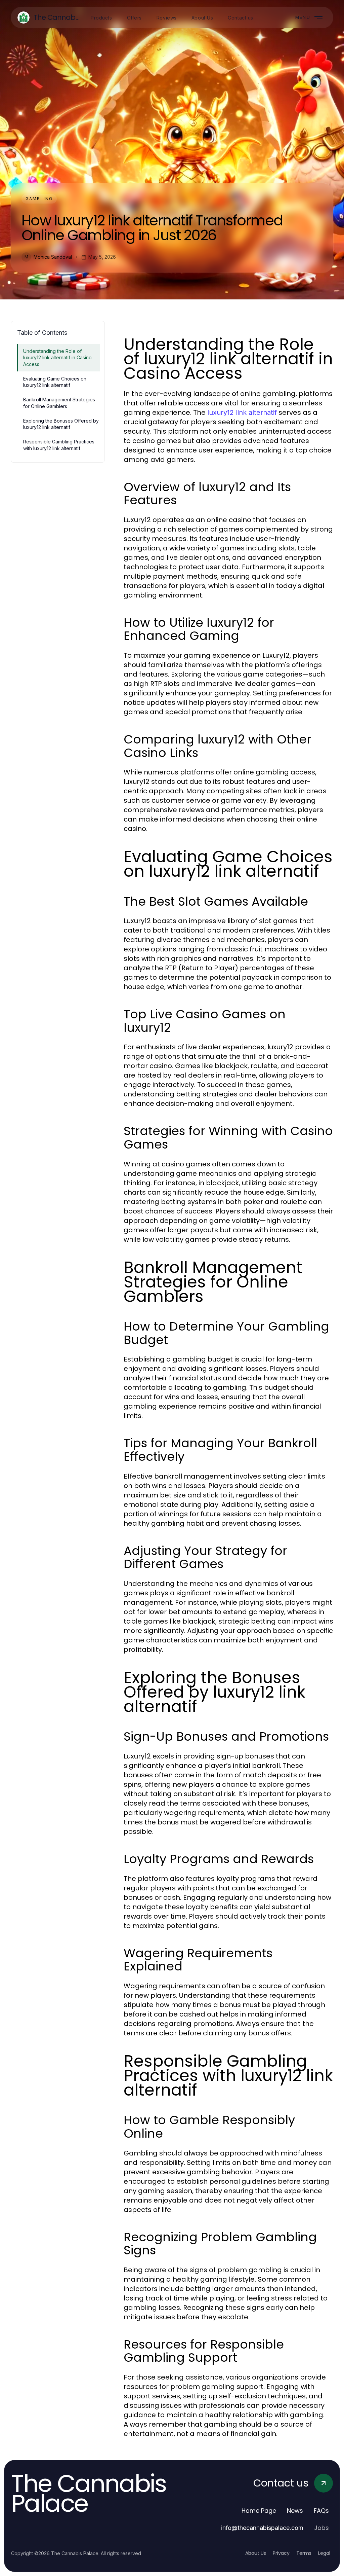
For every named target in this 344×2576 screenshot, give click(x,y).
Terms (304, 2553)
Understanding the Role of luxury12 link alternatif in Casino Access (57, 358)
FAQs (321, 2511)
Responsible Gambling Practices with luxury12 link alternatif (59, 445)
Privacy (281, 2553)
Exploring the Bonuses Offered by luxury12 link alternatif (61, 424)
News (295, 2511)
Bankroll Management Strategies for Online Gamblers (59, 403)
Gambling (39, 199)
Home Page (259, 2511)
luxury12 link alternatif (242, 412)
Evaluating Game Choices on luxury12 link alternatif (55, 382)
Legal (324, 2553)
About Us (256, 2553)
